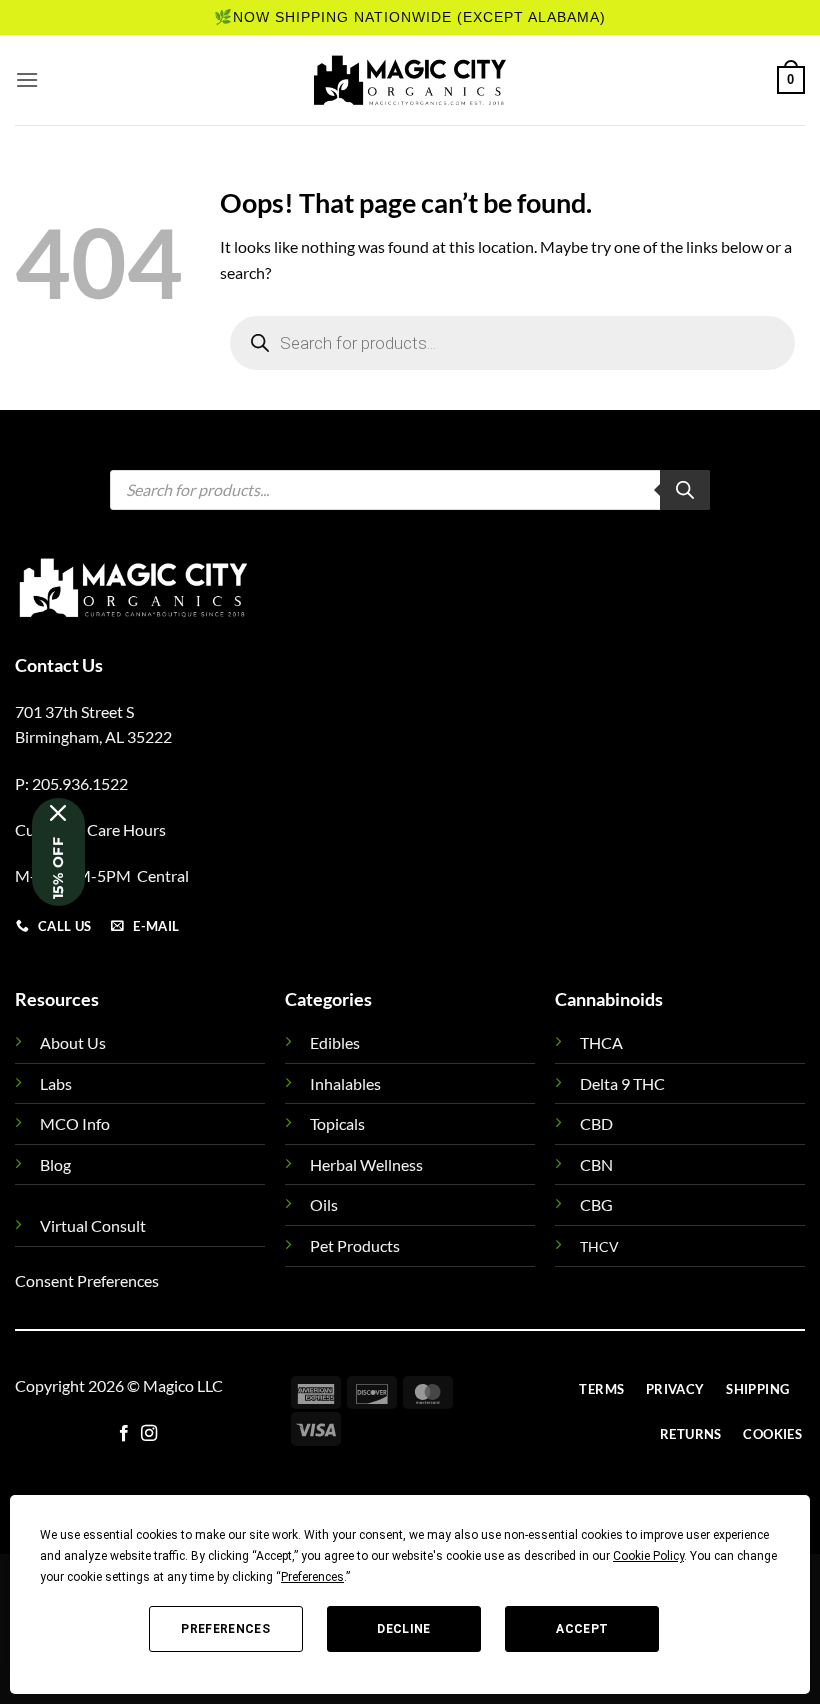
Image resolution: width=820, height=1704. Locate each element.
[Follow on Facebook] (124, 1434)
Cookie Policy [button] (648, 1556)
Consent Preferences (87, 1280)
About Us (73, 1042)
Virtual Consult (93, 1225)
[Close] (58, 813)
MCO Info (75, 1123)
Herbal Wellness (366, 1164)
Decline (404, 1629)
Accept (582, 1629)
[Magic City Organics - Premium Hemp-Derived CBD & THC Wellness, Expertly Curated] (410, 80)
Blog (55, 1164)
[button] (27, 79)
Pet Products (355, 1245)
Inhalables (345, 1083)
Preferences (225, 1629)
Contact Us (59, 665)
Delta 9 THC (622, 1083)
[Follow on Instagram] (149, 1434)
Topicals (337, 1123)
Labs (56, 1083)
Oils (324, 1204)
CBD (596, 1123)
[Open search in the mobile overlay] (512, 343)
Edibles (335, 1042)
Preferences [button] (312, 1577)
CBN (596, 1164)
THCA (601, 1042)
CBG (596, 1204)
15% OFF (58, 868)
